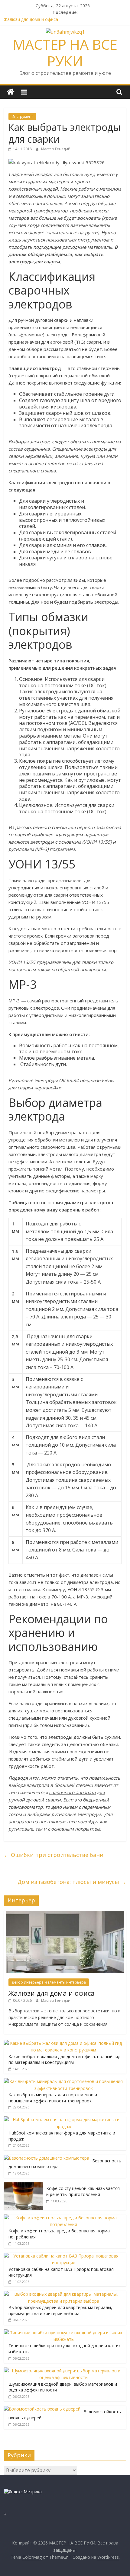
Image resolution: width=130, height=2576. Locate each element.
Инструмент (22, 117)
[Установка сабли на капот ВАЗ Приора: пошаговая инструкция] (63, 2256)
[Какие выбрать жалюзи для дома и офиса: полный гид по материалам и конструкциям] (63, 2043)
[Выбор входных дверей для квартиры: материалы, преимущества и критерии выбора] (63, 2294)
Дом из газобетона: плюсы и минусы (72, 1882)
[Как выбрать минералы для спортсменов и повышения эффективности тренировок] (63, 2081)
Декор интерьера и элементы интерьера (49, 1982)
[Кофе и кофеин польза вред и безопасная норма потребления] (63, 2218)
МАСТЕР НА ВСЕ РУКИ (65, 53)
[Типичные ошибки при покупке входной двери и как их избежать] (63, 2333)
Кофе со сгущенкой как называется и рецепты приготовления (83, 2191)
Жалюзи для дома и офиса (31, 19)
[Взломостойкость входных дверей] (42, 2409)
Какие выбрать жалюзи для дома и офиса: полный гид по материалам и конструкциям (64, 2059)
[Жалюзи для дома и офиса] (65, 1914)
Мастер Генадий (56, 149)
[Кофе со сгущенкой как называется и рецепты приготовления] (24, 2186)
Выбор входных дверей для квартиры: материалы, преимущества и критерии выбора (60, 2310)
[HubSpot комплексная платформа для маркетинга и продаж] (63, 2119)
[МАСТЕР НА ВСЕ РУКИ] (11, 92)
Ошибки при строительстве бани (54, 1855)
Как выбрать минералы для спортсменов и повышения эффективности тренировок (53, 2098)
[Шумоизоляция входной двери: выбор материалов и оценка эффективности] (63, 2371)
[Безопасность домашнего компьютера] (47, 2158)
